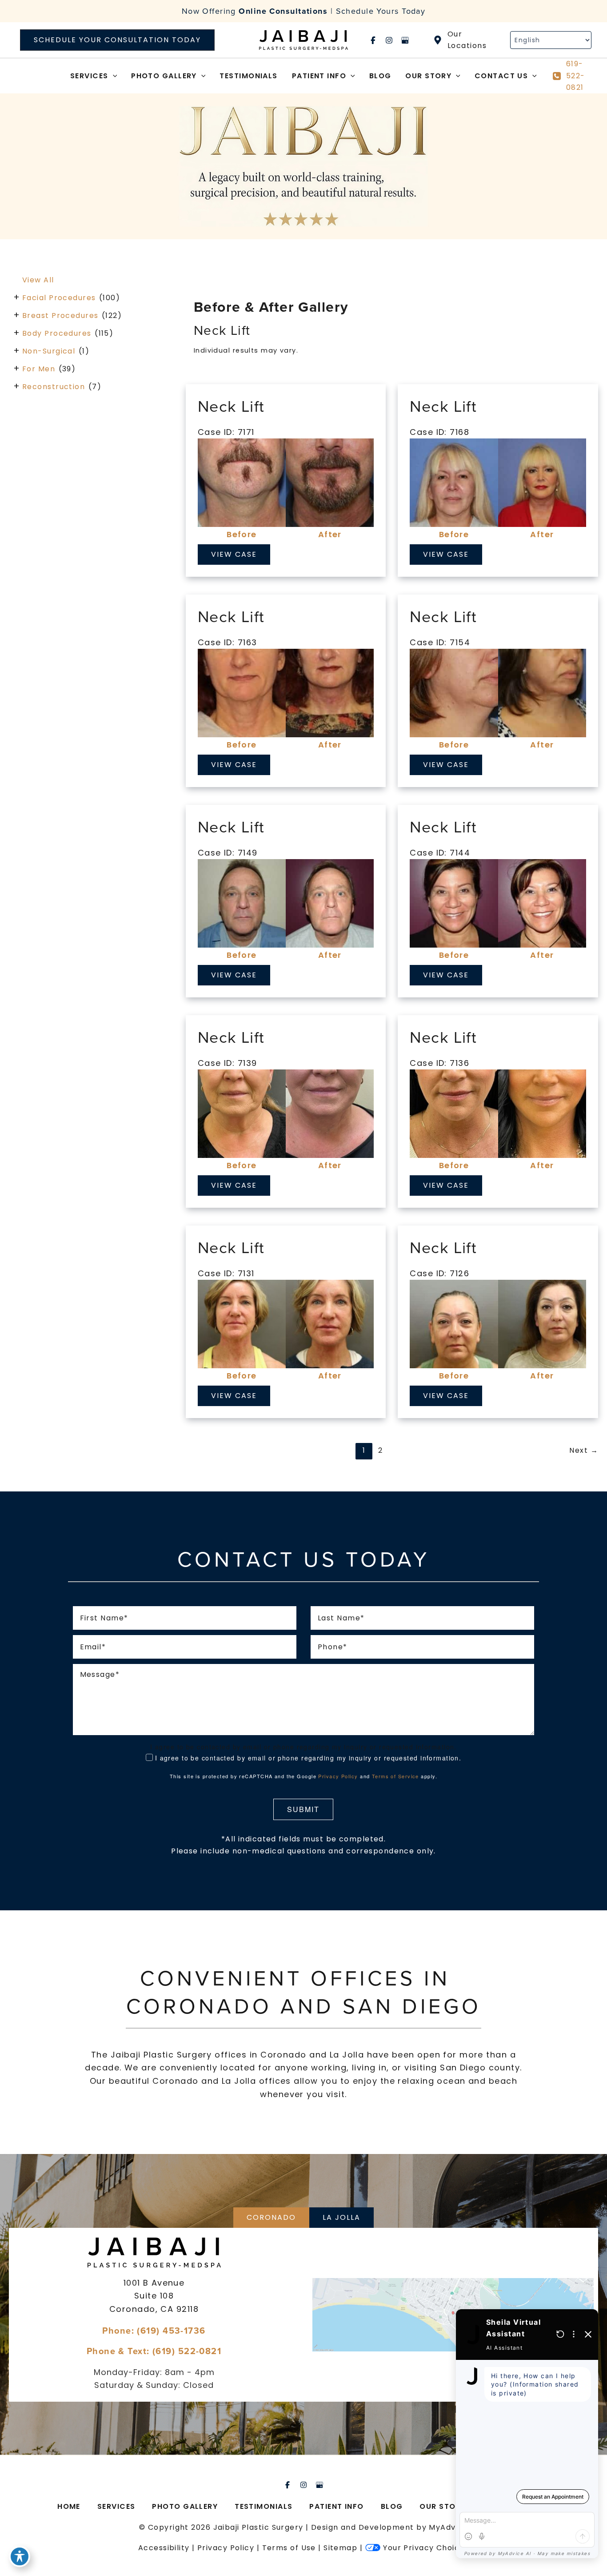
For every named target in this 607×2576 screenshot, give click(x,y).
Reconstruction (54, 387)
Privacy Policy (338, 1776)
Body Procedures (57, 333)
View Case (234, 554)
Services (116, 2506)
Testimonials (264, 2506)
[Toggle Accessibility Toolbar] (20, 2556)
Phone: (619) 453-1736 (154, 2330)
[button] (117, 40)
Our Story (443, 2506)
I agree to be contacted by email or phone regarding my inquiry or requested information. (308, 1758)
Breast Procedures (60, 315)
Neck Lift (231, 406)
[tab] (271, 2218)
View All (38, 280)
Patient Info (336, 2506)
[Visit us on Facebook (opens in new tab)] (373, 40)
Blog (392, 2506)
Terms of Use (289, 2548)
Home (69, 2506)
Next (584, 1450)
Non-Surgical (49, 351)
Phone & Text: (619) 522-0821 (154, 2351)
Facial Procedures (59, 298)
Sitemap (340, 2548)
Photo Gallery (185, 2506)
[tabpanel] (303, 2315)
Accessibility (164, 2548)
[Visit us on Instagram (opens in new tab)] (389, 40)
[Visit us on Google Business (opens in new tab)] (405, 40)
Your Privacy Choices (426, 2548)
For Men (39, 369)
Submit (303, 1809)
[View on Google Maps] (453, 2315)
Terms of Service (395, 1776)
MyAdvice (448, 2527)
